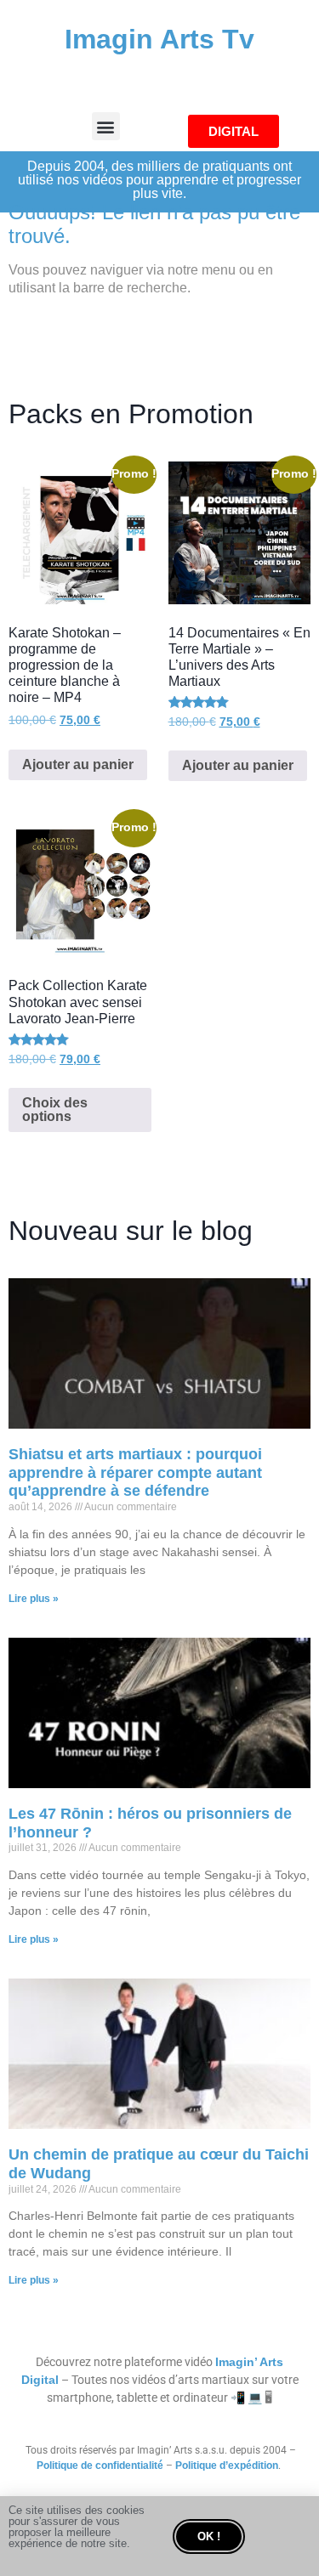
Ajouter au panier (78, 764)
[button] (106, 126)
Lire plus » (34, 1599)
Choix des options (55, 1110)
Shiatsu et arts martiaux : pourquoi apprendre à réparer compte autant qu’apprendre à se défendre (135, 1472)
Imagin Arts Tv (159, 39)
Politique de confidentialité (100, 2466)
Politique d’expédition (227, 2466)
